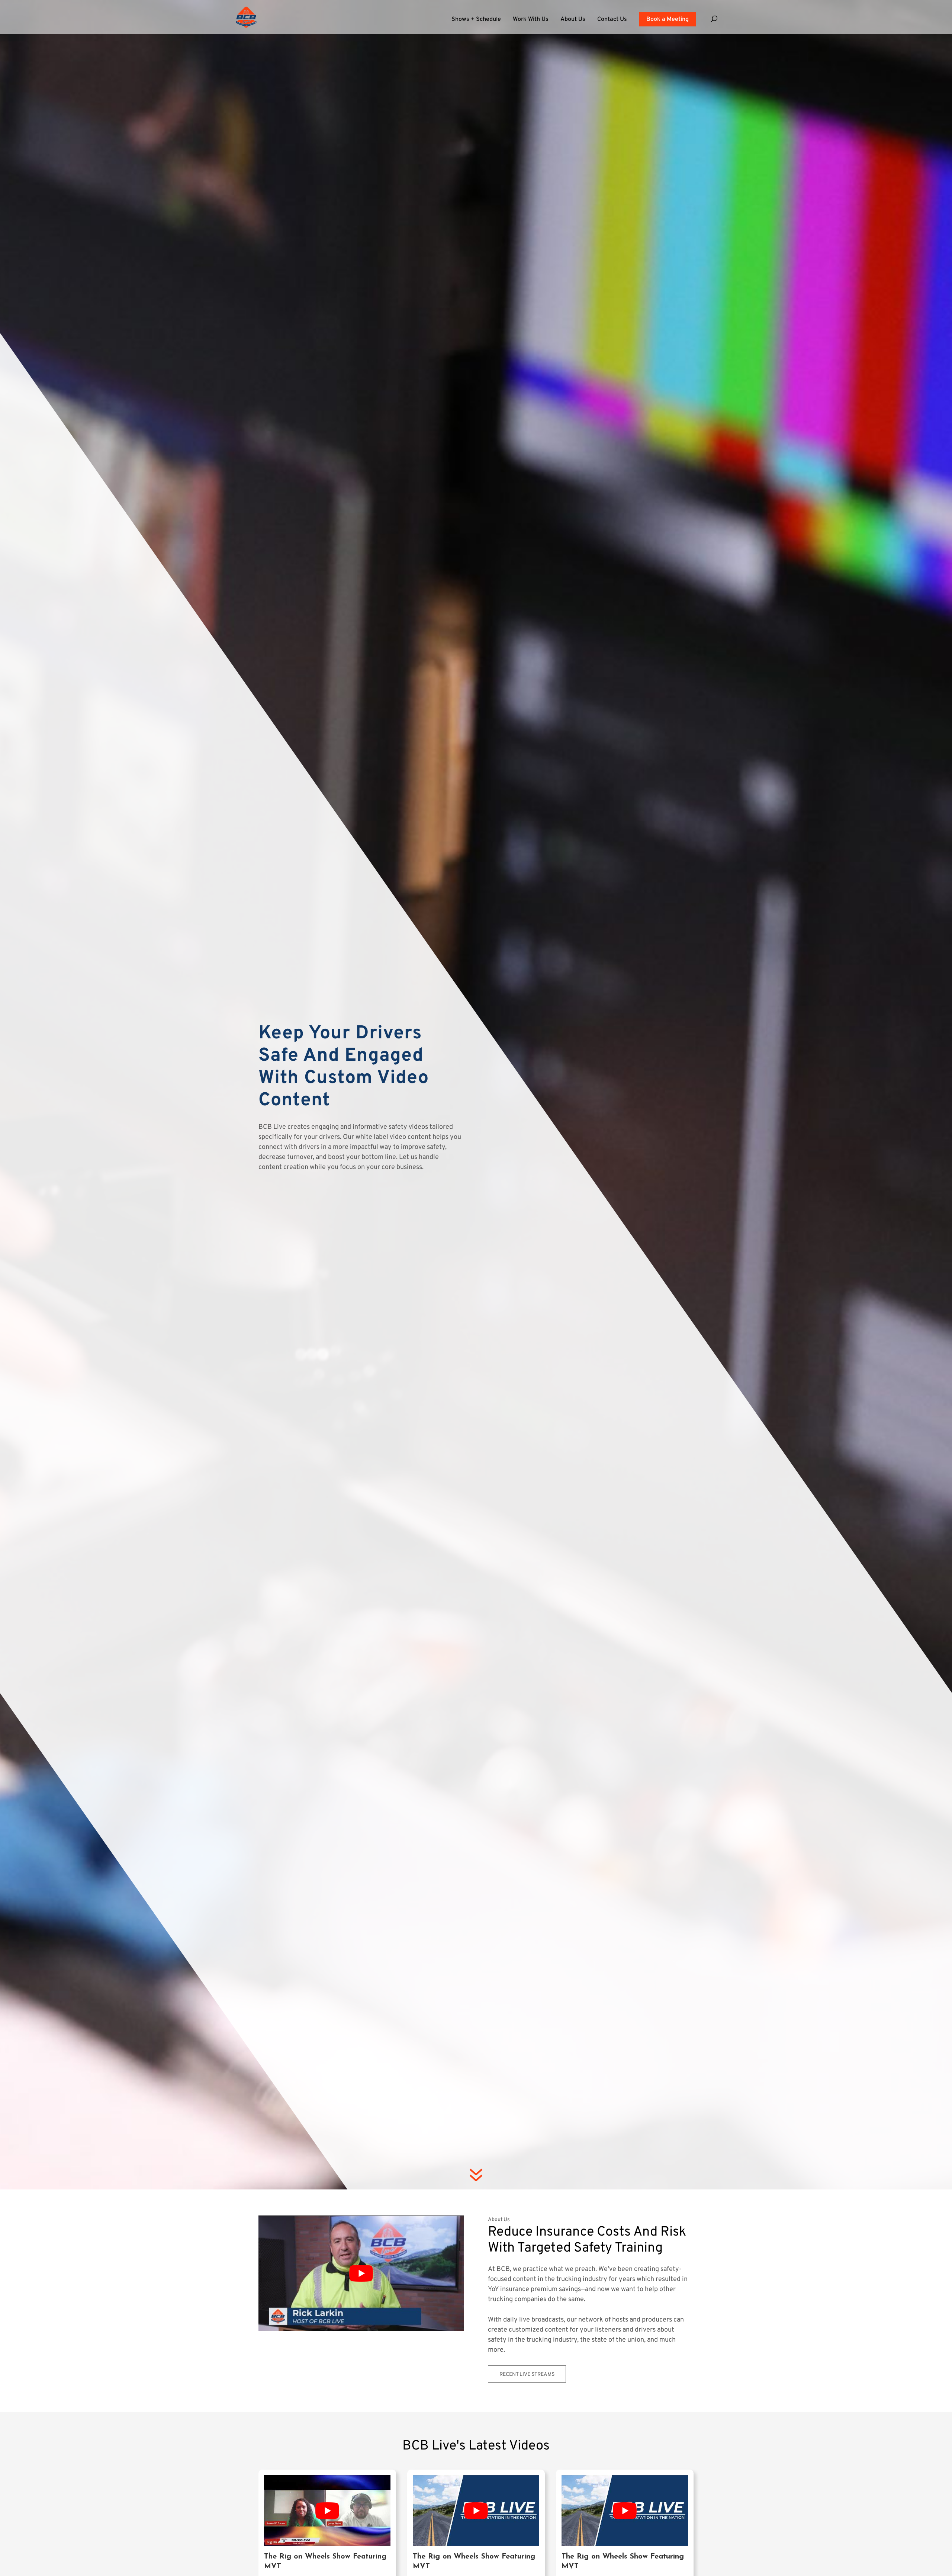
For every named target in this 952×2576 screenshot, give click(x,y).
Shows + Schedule (476, 20)
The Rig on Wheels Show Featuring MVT (325, 2561)
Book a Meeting (668, 19)
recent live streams (527, 2375)
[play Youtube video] (361, 2273)
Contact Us (612, 20)
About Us (573, 20)
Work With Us (531, 20)
